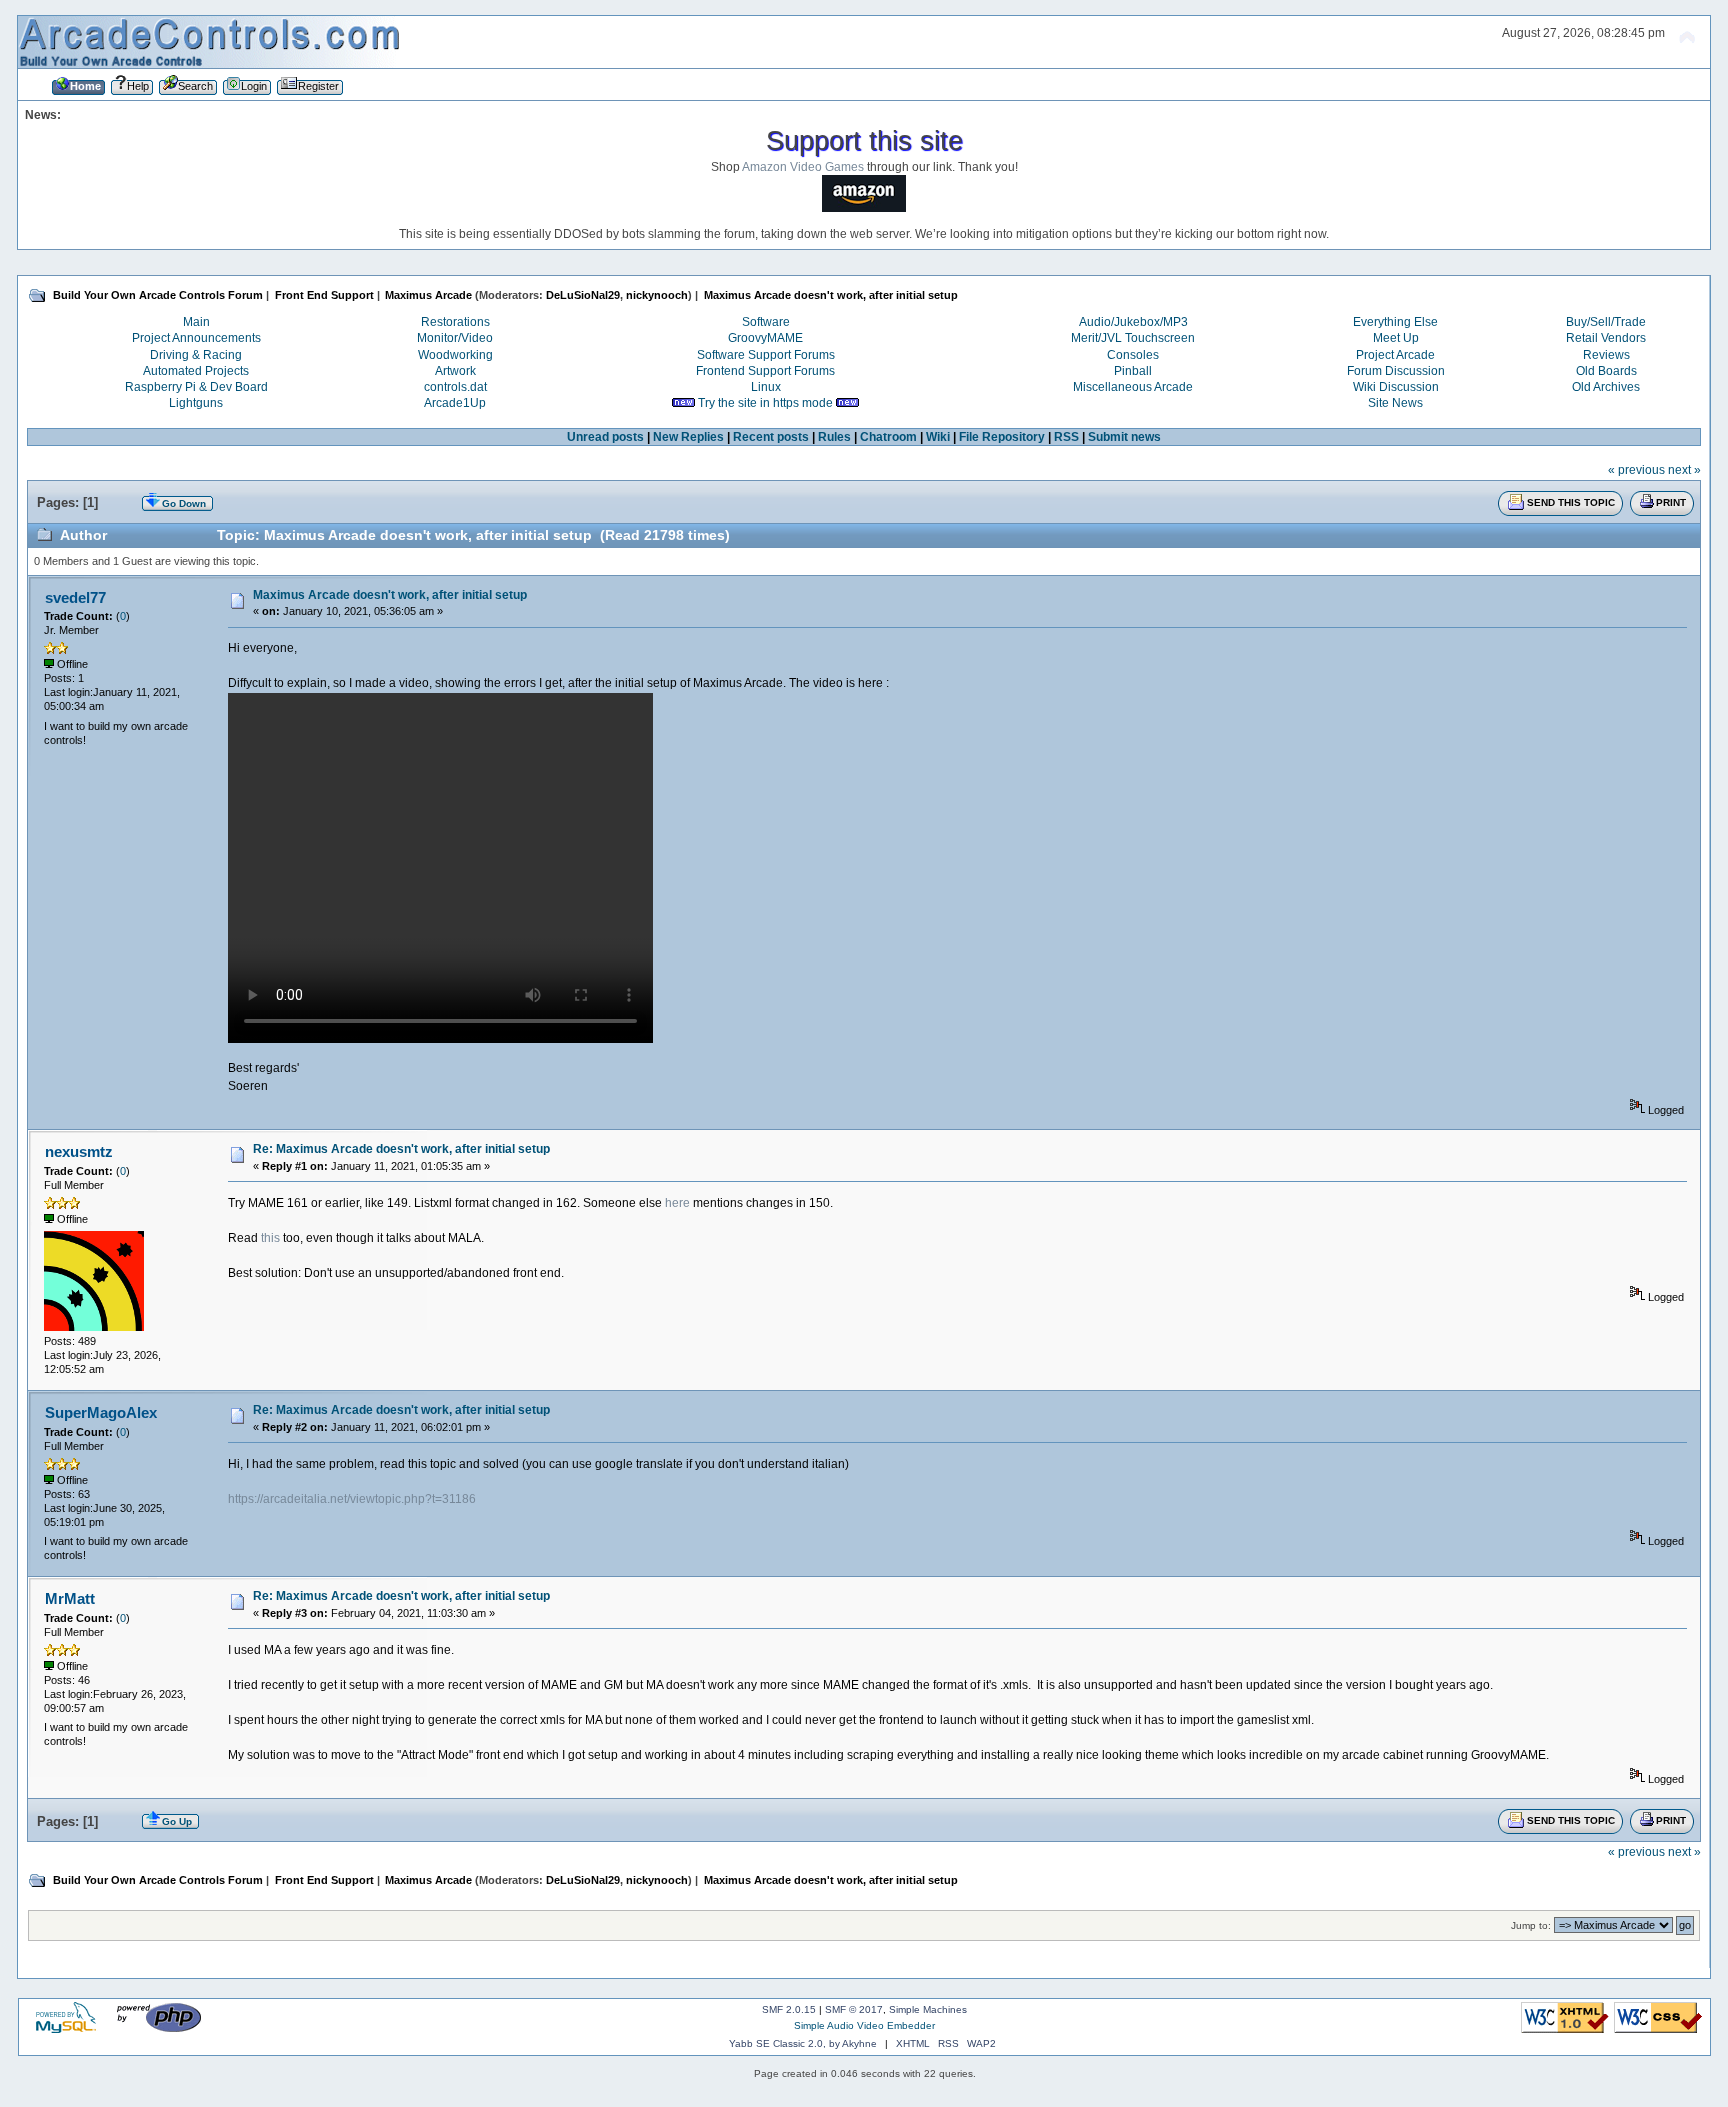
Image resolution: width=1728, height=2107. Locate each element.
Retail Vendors (1606, 338)
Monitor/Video (455, 338)
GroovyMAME (765, 338)
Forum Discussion (1396, 371)
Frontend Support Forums (765, 371)
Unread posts (605, 437)
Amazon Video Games (803, 167)
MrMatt (70, 1598)
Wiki (938, 437)
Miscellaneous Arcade (1133, 387)
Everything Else (1395, 322)
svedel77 (75, 597)
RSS (1066, 437)
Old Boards (1606, 371)
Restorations (455, 322)
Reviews (1606, 355)
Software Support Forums (766, 355)
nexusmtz (79, 1151)
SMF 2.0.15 (789, 2009)
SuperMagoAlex (101, 1412)
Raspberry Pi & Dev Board (196, 387)
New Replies (688, 437)
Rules (834, 437)
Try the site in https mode (765, 403)
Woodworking (455, 355)
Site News (1395, 403)
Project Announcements (196, 338)
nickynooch (657, 295)
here (677, 1203)
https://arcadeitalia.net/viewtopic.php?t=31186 (352, 1499)
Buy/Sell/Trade (1606, 322)
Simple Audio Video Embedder (864, 2025)
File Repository (1002, 437)
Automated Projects (196, 371)
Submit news (1124, 437)
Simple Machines (928, 2009)
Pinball (1133, 371)
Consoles (1133, 355)
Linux (766, 387)
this (270, 1238)
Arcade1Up (455, 403)
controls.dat (455, 387)
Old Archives (1606, 387)
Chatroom (888, 437)
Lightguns (196, 403)
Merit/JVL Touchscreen (1133, 338)
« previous (1636, 470)
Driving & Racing (196, 355)
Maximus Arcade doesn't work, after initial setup (390, 595)
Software (766, 322)
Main (196, 322)
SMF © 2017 (854, 2009)
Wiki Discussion (1396, 387)
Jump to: (1531, 1925)
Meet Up (1396, 338)
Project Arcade (1395, 355)
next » (1684, 470)
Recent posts (771, 437)
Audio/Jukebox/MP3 (1133, 322)
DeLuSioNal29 (583, 295)
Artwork (455, 371)
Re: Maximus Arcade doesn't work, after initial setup (401, 1149)
